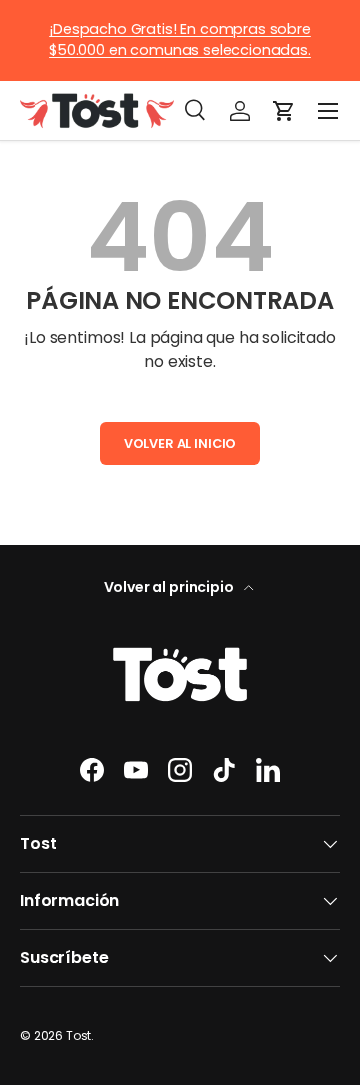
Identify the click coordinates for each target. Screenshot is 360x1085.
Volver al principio (170, 587)
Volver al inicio (180, 443)
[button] (284, 111)
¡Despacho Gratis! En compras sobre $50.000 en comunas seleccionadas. (180, 40)
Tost (78, 1035)
